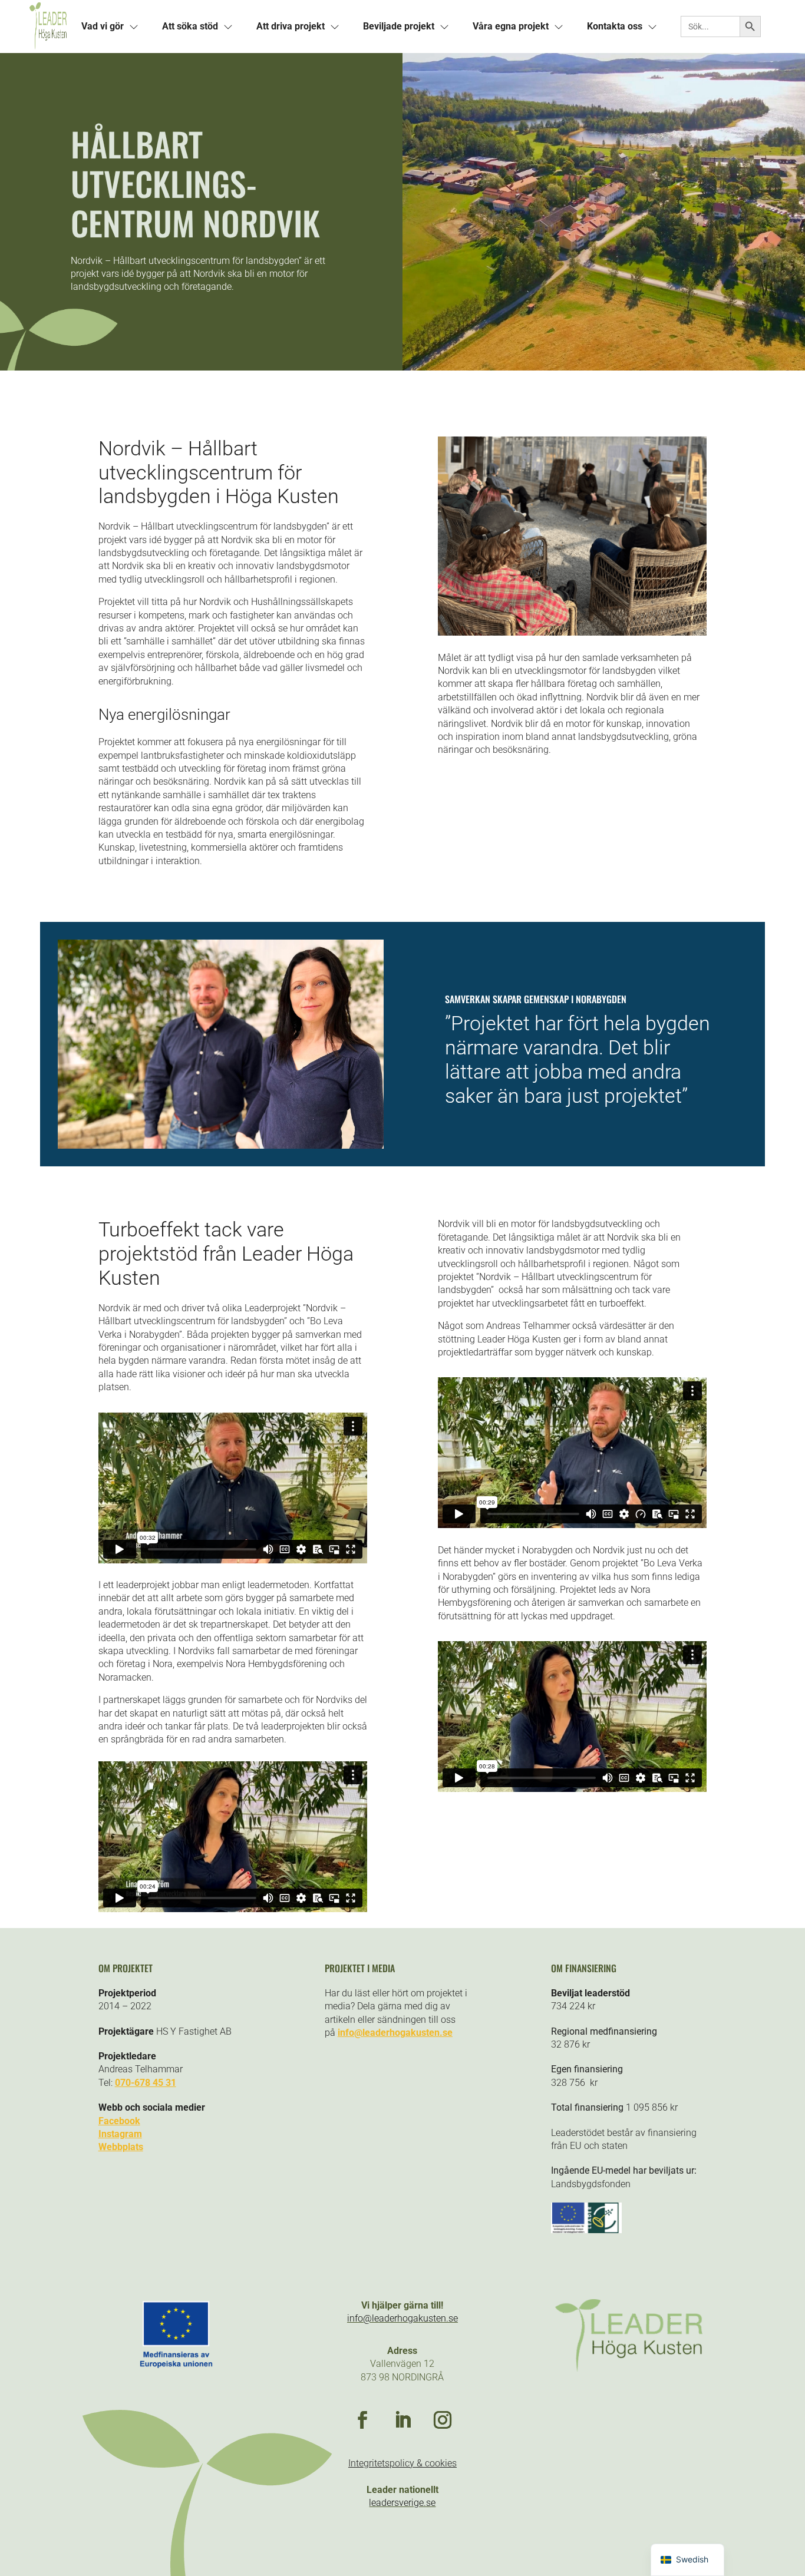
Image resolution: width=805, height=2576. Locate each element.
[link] (48, 27)
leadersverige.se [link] (402, 2503)
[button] (362, 2420)
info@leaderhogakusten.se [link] (395, 2033)
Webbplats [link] (121, 2147)
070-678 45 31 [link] (146, 2083)
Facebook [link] (119, 2121)
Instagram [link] (120, 2134)
